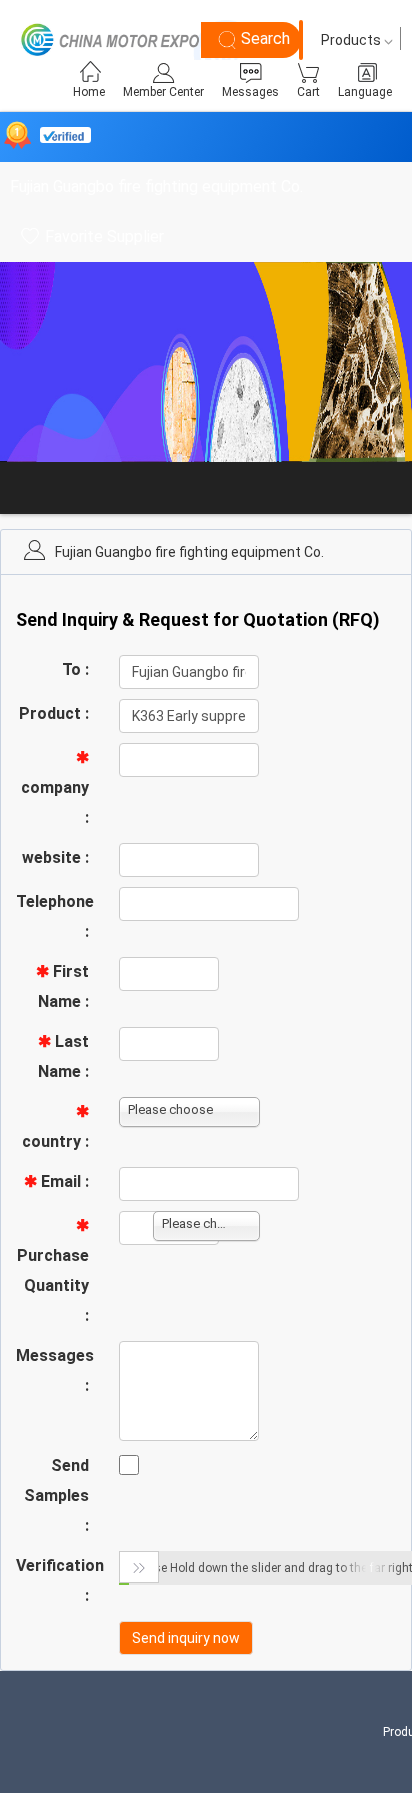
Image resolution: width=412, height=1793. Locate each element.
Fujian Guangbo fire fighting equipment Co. (156, 186)
